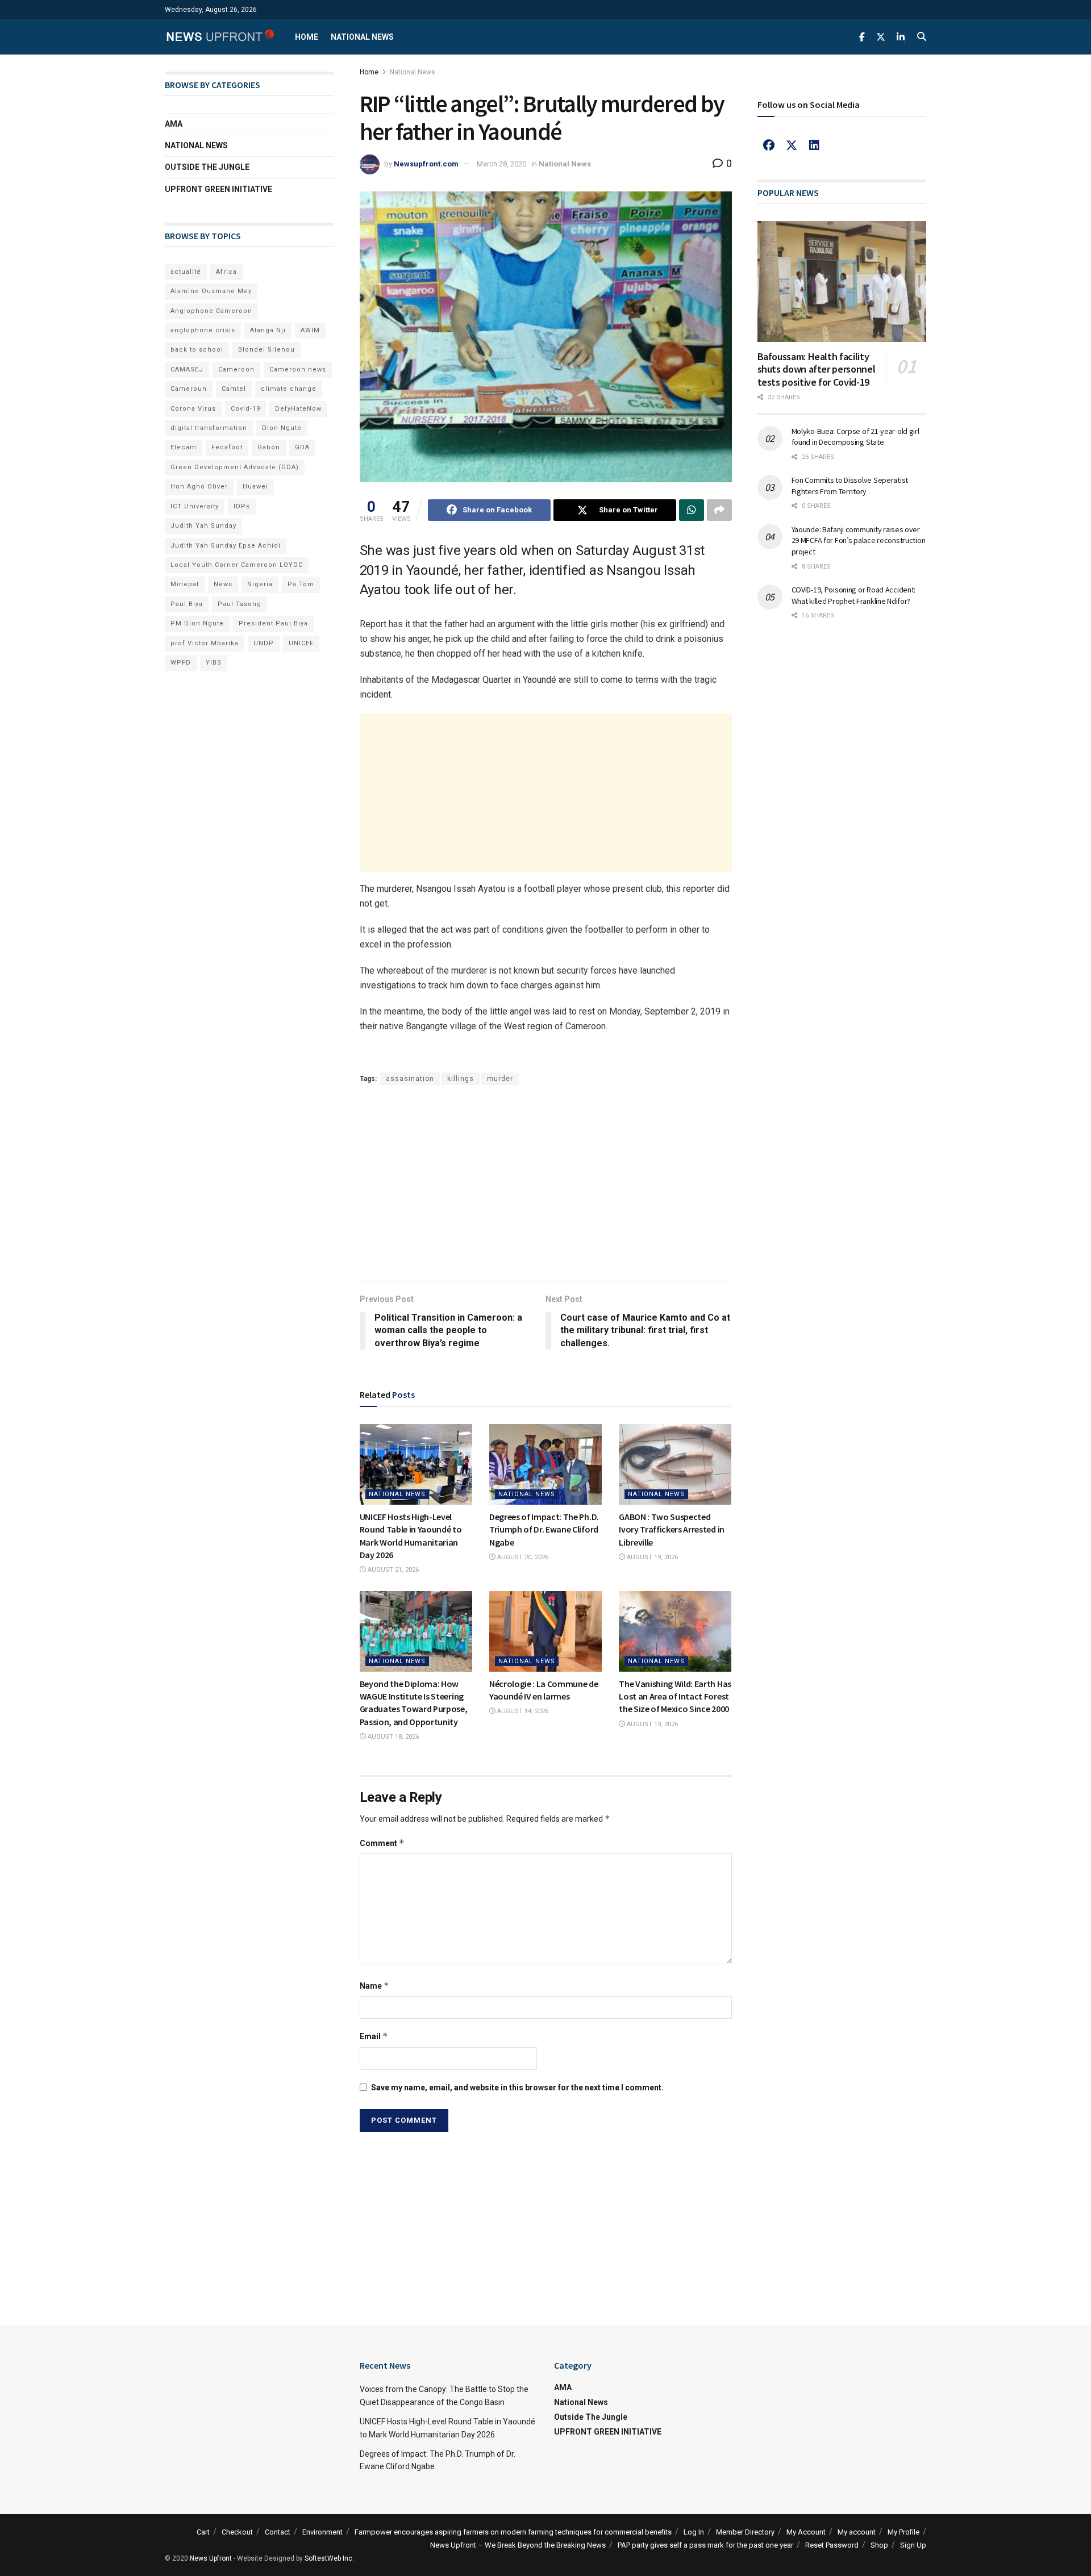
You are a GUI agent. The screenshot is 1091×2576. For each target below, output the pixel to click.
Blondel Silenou (266, 350)
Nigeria (260, 584)
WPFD (181, 663)
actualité (186, 272)
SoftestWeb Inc (328, 2558)
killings (461, 1079)
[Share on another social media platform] (719, 510)
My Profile (903, 2532)
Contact (278, 2532)
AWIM (310, 330)
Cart (203, 2532)
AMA (174, 124)
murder (500, 1079)
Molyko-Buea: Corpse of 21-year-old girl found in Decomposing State (855, 437)
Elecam (184, 447)
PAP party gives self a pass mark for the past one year (705, 2545)
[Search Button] (922, 37)
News (223, 584)
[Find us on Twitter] (881, 37)
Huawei (255, 487)
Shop (879, 2545)
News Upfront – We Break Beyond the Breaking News (518, 2545)
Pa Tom (301, 584)
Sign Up (913, 2545)
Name (374, 1986)
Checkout (237, 2532)
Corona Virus (193, 409)
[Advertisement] (546, 793)
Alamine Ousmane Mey (211, 291)
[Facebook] (769, 145)
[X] (792, 145)
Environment (322, 2532)
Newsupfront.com (426, 164)
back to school (197, 350)
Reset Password (832, 2545)
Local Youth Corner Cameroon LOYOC (237, 565)
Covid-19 (245, 409)
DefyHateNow (298, 409)
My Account (806, 2532)
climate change (289, 389)
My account (857, 2532)
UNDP (264, 643)
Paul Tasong (240, 604)
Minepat (185, 584)
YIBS (214, 663)
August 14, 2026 (522, 1711)
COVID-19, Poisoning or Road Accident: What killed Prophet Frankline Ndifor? (854, 595)
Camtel (234, 389)
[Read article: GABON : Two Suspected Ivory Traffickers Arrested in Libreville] (675, 1464)
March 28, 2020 (501, 164)
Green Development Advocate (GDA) (235, 467)
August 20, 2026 (522, 1557)
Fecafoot (227, 447)
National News (362, 37)
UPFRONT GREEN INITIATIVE (218, 189)
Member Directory (745, 2532)
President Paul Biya (273, 623)
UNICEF (301, 643)
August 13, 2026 (651, 1724)
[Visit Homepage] (220, 37)
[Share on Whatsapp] (692, 510)
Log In (694, 2532)
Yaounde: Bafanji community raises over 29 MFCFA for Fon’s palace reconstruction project (859, 540)
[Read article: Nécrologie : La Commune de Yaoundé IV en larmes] (545, 1631)
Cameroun (189, 389)
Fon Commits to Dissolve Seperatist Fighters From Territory (850, 486)
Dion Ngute (282, 428)
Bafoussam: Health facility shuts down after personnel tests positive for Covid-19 (817, 369)
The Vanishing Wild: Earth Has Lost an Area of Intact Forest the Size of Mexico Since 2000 (675, 1696)
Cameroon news (298, 370)
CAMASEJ (187, 370)
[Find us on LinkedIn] (901, 37)
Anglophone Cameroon (211, 311)
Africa (226, 272)
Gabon (269, 447)
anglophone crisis (203, 330)
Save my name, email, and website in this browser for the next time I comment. (517, 2087)
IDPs (242, 506)
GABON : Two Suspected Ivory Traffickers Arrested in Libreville (672, 1529)
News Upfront (211, 2558)
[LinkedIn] (814, 145)
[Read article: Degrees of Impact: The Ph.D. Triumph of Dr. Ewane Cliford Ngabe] (545, 1464)
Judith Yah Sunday (203, 526)
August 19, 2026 (651, 1557)
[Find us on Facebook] (862, 37)
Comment (382, 1843)
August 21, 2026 (392, 1570)
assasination (410, 1079)
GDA (302, 447)
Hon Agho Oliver (199, 487)
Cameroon (236, 370)
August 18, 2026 (392, 1737)
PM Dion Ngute (197, 623)
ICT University (195, 506)
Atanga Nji (268, 330)
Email (374, 2036)
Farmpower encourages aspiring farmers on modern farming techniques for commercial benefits (513, 2532)
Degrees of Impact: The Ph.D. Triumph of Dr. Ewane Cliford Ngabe (544, 1529)
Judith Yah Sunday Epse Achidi (226, 546)
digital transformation (209, 428)
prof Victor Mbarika (205, 643)
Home (307, 37)
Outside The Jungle (207, 167)
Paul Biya (187, 604)
